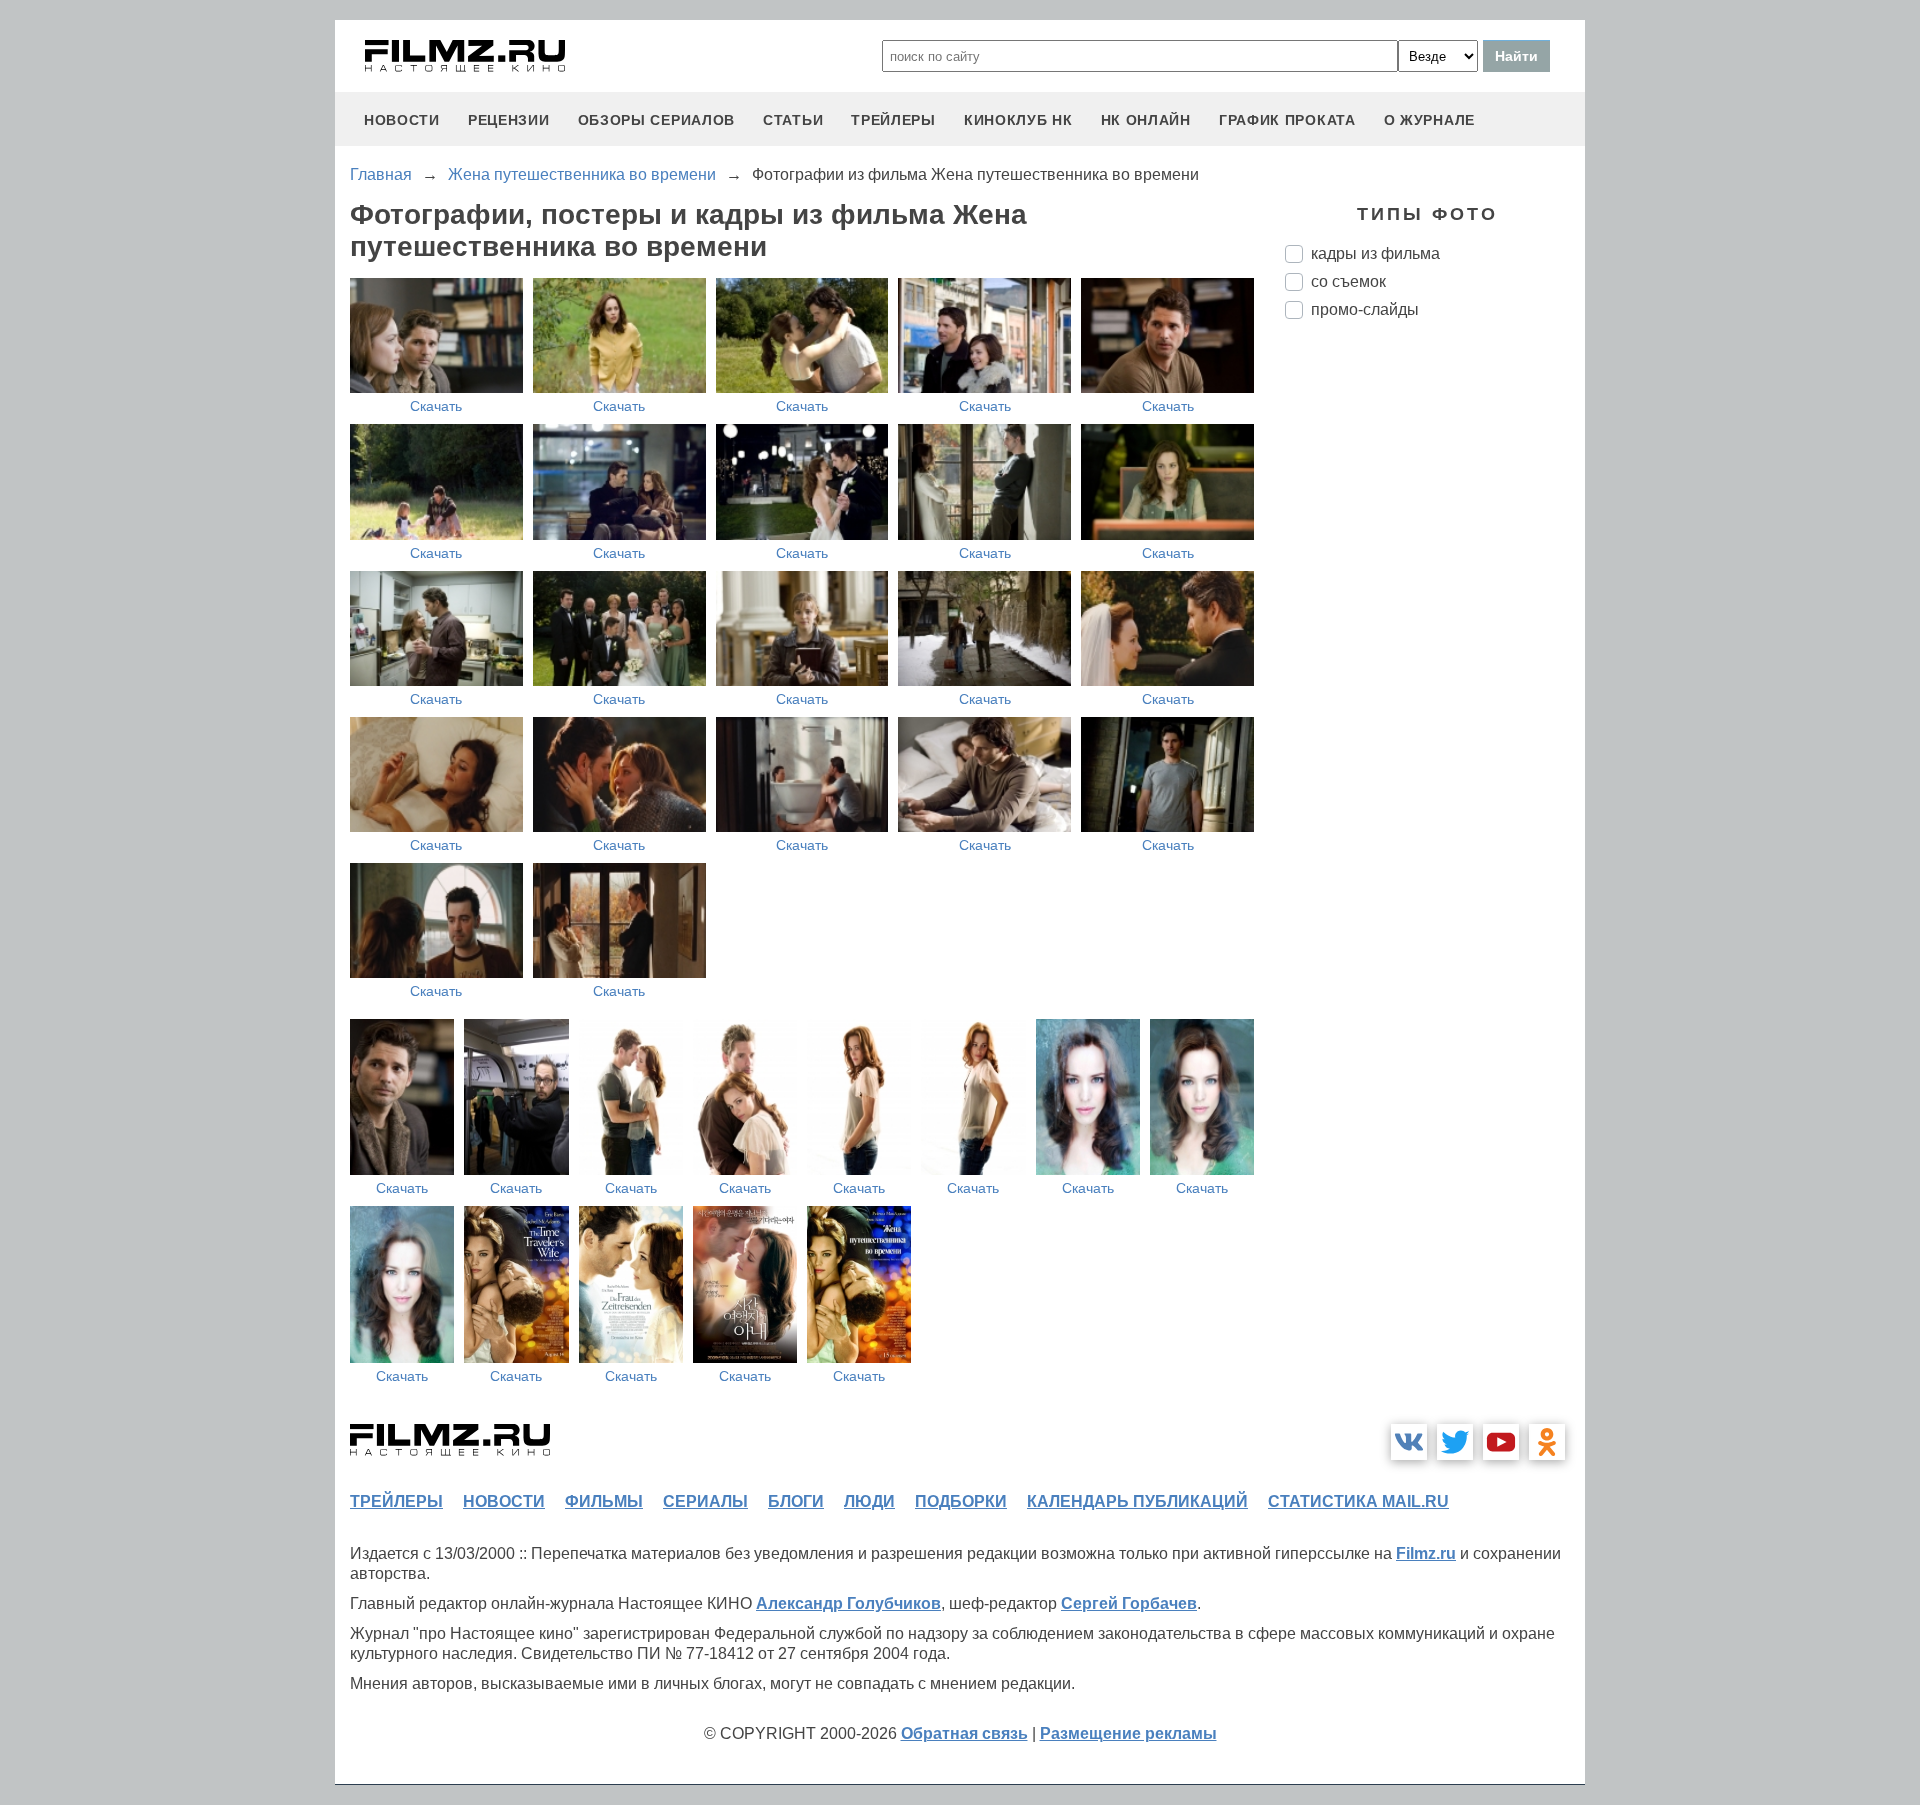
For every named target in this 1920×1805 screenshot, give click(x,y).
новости (402, 120)
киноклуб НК (1018, 120)
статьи (793, 120)
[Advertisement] (1435, 669)
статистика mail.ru (1358, 1501)
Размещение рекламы (1128, 1733)
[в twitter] (1455, 1442)
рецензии (509, 120)
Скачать (436, 406)
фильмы (604, 1501)
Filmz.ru (1426, 1553)
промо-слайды (1365, 309)
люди (869, 1501)
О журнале (1429, 120)
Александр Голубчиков (848, 1603)
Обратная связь (964, 1733)
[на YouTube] (1501, 1442)
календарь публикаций (1137, 1501)
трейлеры (893, 120)
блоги (796, 1501)
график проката (1287, 120)
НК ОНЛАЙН (1146, 120)
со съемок (1348, 281)
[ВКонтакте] (1409, 1442)
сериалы (705, 1501)
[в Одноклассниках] (1547, 1442)
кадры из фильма (1375, 253)
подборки (961, 1501)
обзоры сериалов (657, 120)
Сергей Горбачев (1129, 1603)
